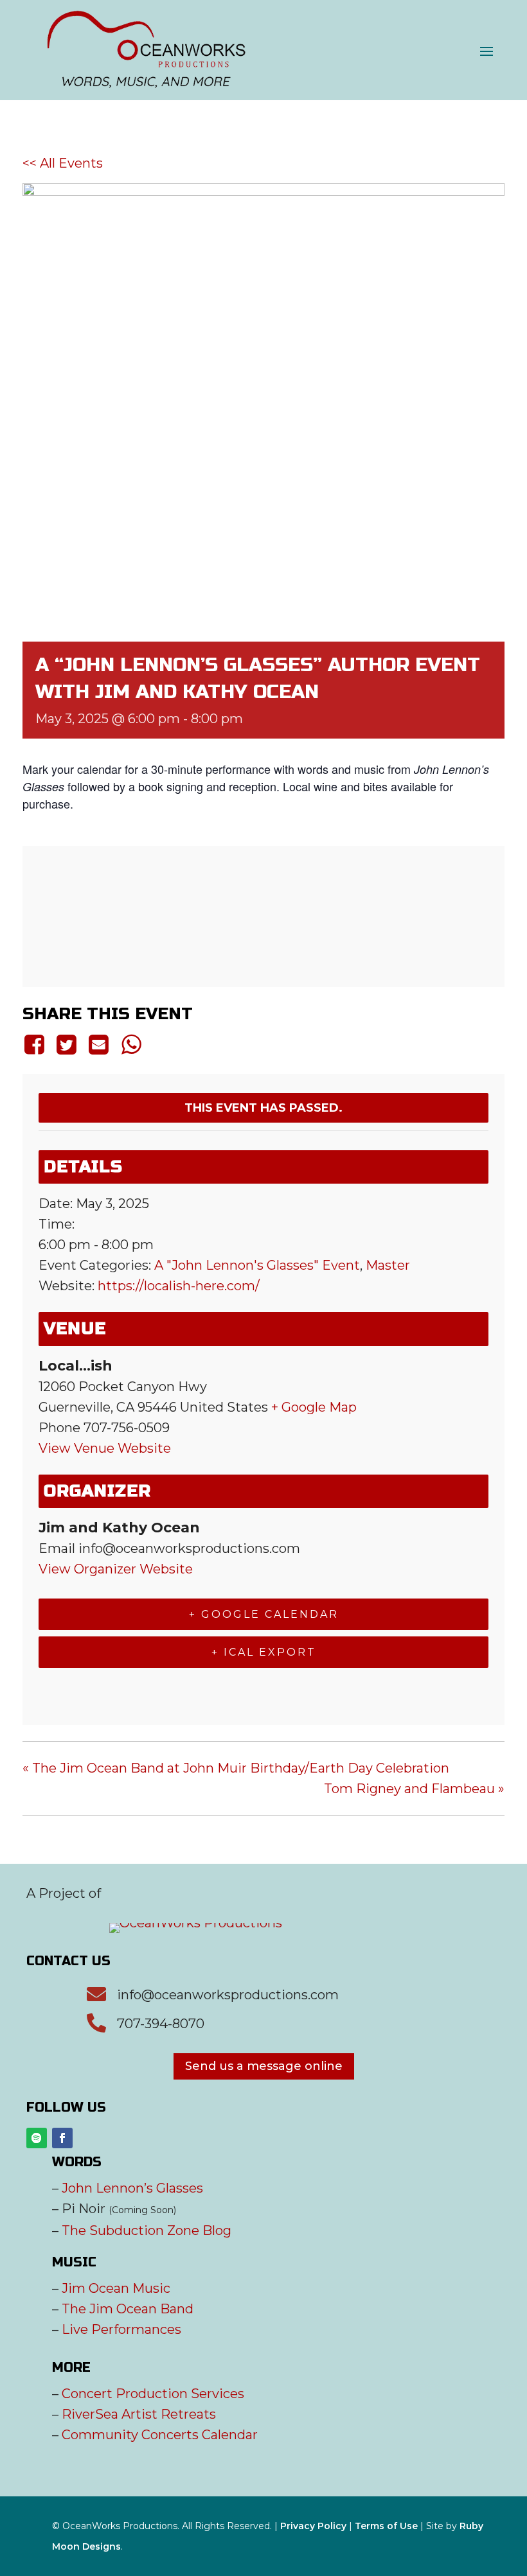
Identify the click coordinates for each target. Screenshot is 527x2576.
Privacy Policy (313, 2526)
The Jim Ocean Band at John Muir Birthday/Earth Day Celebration (236, 1768)
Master (388, 1265)
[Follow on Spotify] (37, 2138)
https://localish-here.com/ (179, 1286)
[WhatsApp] (131, 1044)
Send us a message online (264, 2066)
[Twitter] (66, 1044)
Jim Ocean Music (116, 2288)
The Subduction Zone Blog (147, 2230)
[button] (487, 51)
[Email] (99, 1044)
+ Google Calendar (264, 1614)
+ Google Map (314, 1407)
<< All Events (63, 163)
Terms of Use (386, 2526)
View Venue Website (105, 1448)
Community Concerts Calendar (160, 2435)
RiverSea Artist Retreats (139, 2414)
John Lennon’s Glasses (132, 2188)
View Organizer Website (116, 1569)
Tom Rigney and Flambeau (414, 1789)
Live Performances (121, 2329)
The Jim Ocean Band (128, 2309)
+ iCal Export (264, 1652)
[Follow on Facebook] (62, 2138)
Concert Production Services (153, 2394)
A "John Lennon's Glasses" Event (257, 1265)
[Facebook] (36, 1044)
